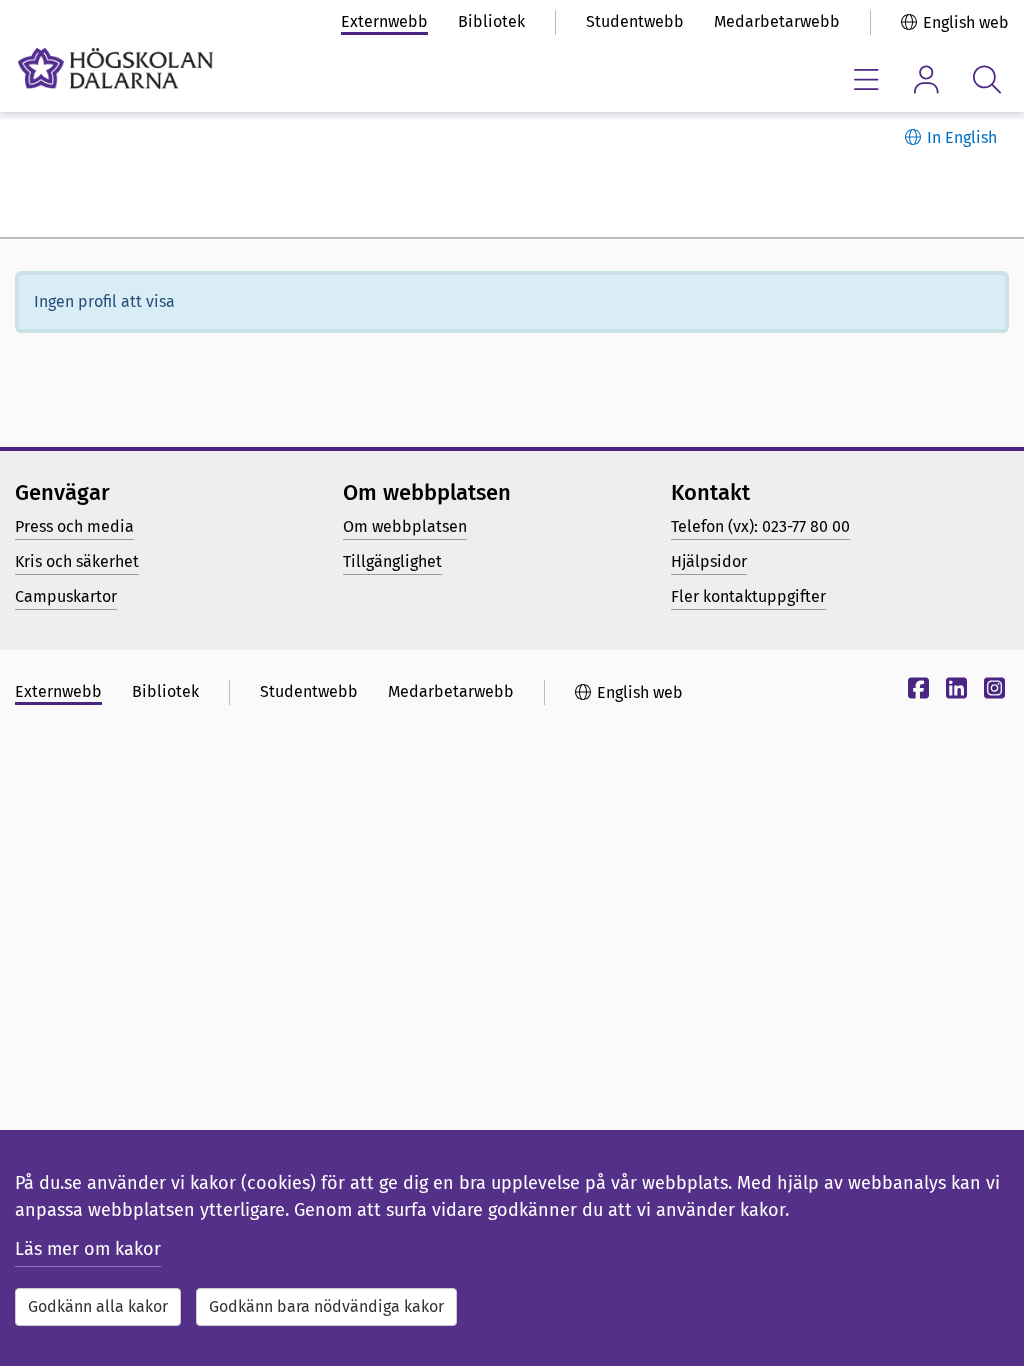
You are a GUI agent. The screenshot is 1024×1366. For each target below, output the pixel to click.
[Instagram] (992, 691)
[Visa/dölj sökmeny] (986, 79)
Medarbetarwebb (777, 21)
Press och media (74, 526)
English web (966, 22)
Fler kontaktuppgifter (748, 596)
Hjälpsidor (709, 561)
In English (962, 137)
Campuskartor (66, 596)
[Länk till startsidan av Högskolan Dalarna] (115, 68)
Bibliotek (491, 21)
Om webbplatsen (405, 526)
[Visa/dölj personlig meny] (926, 79)
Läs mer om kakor (88, 1249)
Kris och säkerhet (77, 561)
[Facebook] (916, 691)
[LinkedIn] (954, 691)
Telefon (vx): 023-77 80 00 (760, 526)
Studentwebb (635, 21)
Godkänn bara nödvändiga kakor (326, 1306)
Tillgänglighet (392, 561)
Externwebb (384, 21)
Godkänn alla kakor (98, 1306)
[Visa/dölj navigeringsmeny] (866, 79)
